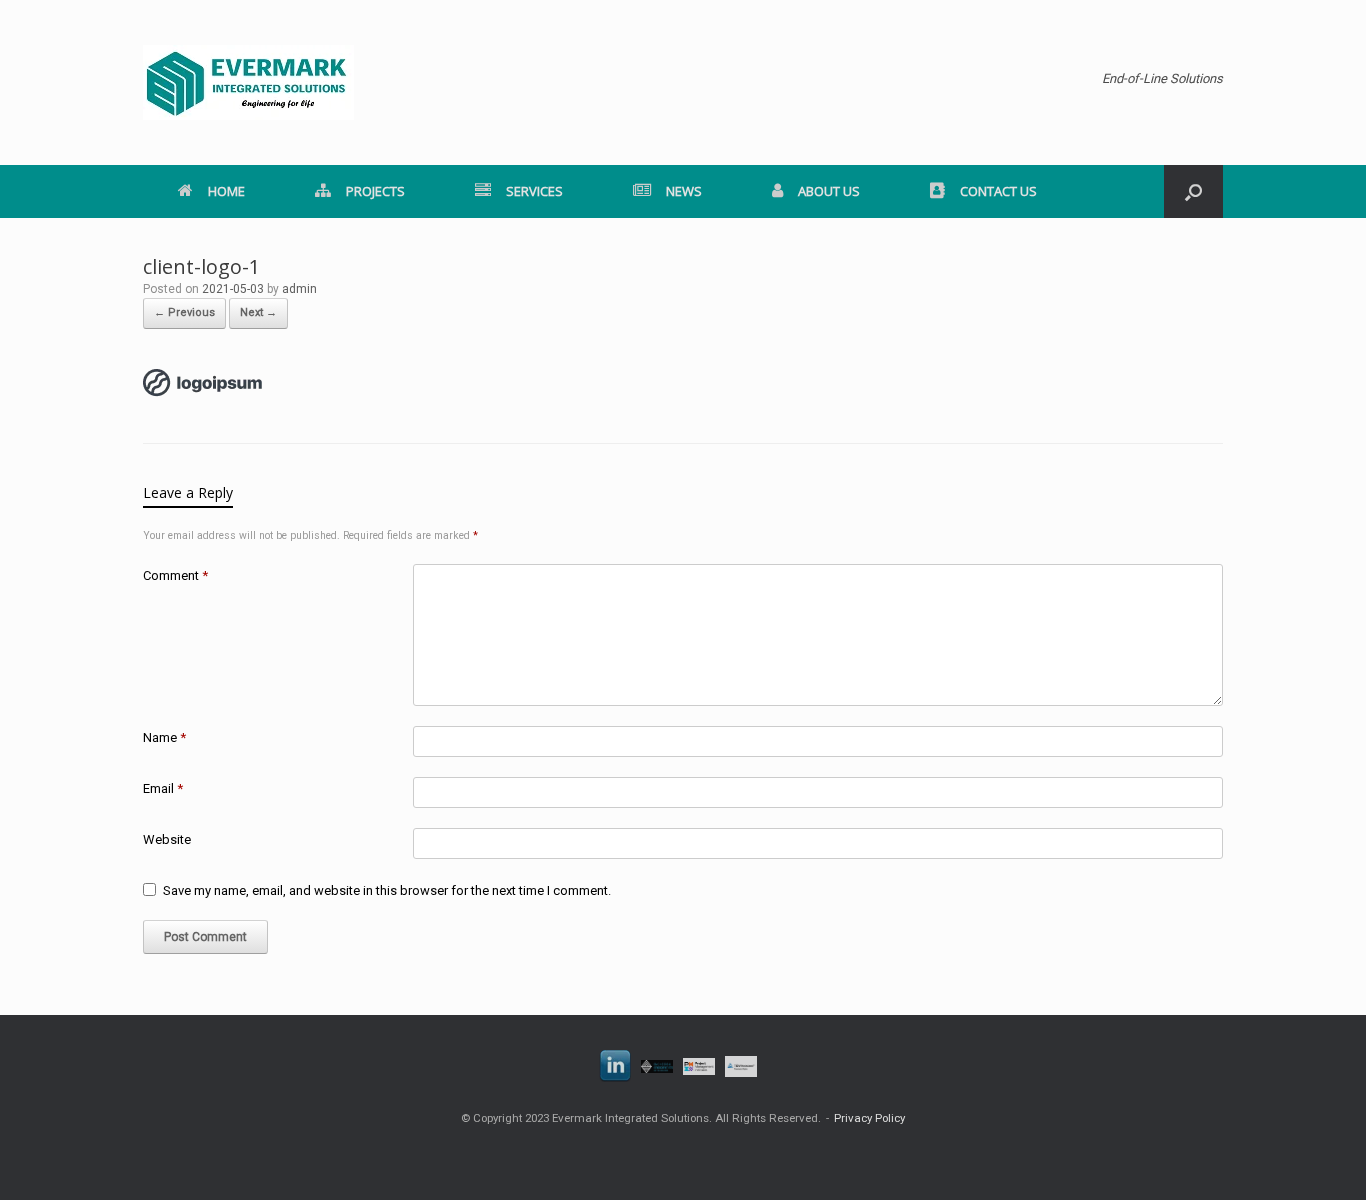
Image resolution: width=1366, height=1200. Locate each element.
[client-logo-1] (202, 392)
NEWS (684, 191)
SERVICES (534, 191)
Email (163, 788)
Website (167, 839)
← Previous (184, 312)
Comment (175, 575)
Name (164, 737)
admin (299, 289)
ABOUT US (829, 191)
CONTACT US (998, 191)
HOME (226, 191)
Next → (258, 312)
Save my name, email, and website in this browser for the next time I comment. (387, 890)
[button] (1193, 191)
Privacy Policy (869, 1118)
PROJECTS (375, 191)
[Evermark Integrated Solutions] (248, 82)
